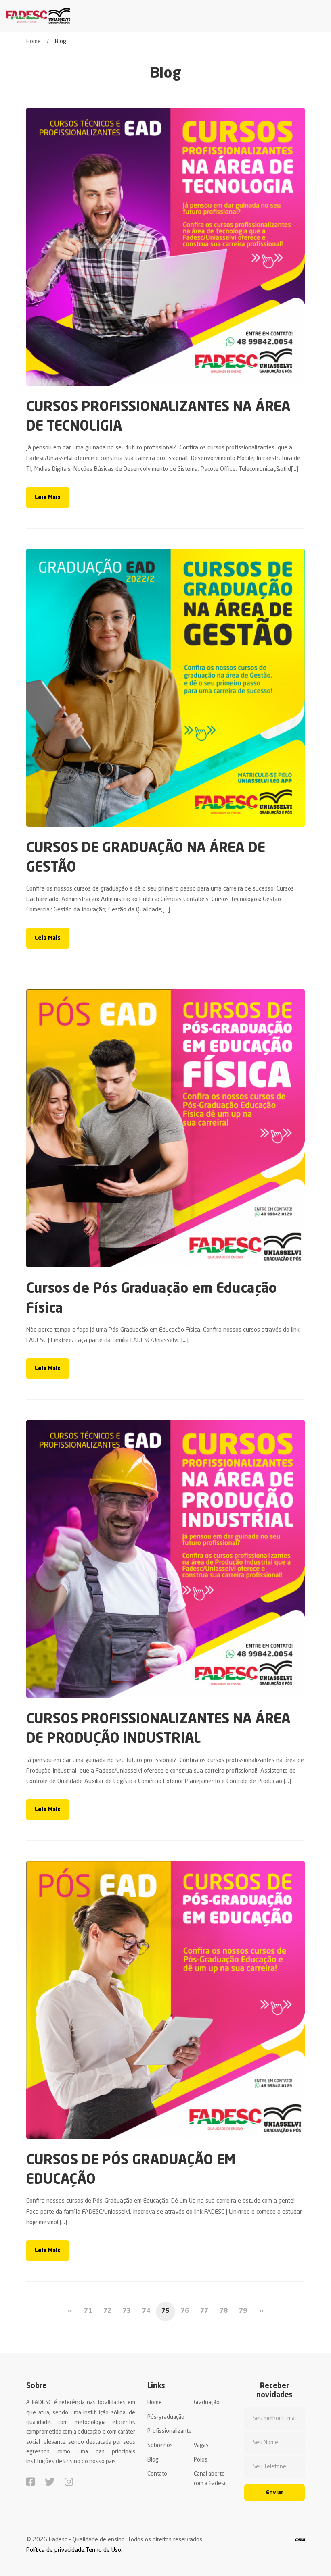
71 (88, 2311)
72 (107, 2311)
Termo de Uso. (104, 2550)
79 (243, 2311)
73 (127, 2311)
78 (224, 2311)
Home (34, 42)
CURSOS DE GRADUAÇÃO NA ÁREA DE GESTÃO (146, 858)
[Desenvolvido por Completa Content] (300, 2540)
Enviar (275, 2493)
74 (146, 2311)
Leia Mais (48, 497)
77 (204, 2311)
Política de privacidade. (56, 2550)
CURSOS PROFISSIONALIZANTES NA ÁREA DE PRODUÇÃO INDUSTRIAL (158, 1729)
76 (185, 2311)
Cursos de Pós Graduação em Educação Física (152, 1299)
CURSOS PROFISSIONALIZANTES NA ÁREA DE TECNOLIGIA (158, 417)
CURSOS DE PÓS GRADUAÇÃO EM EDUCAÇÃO (131, 2170)
